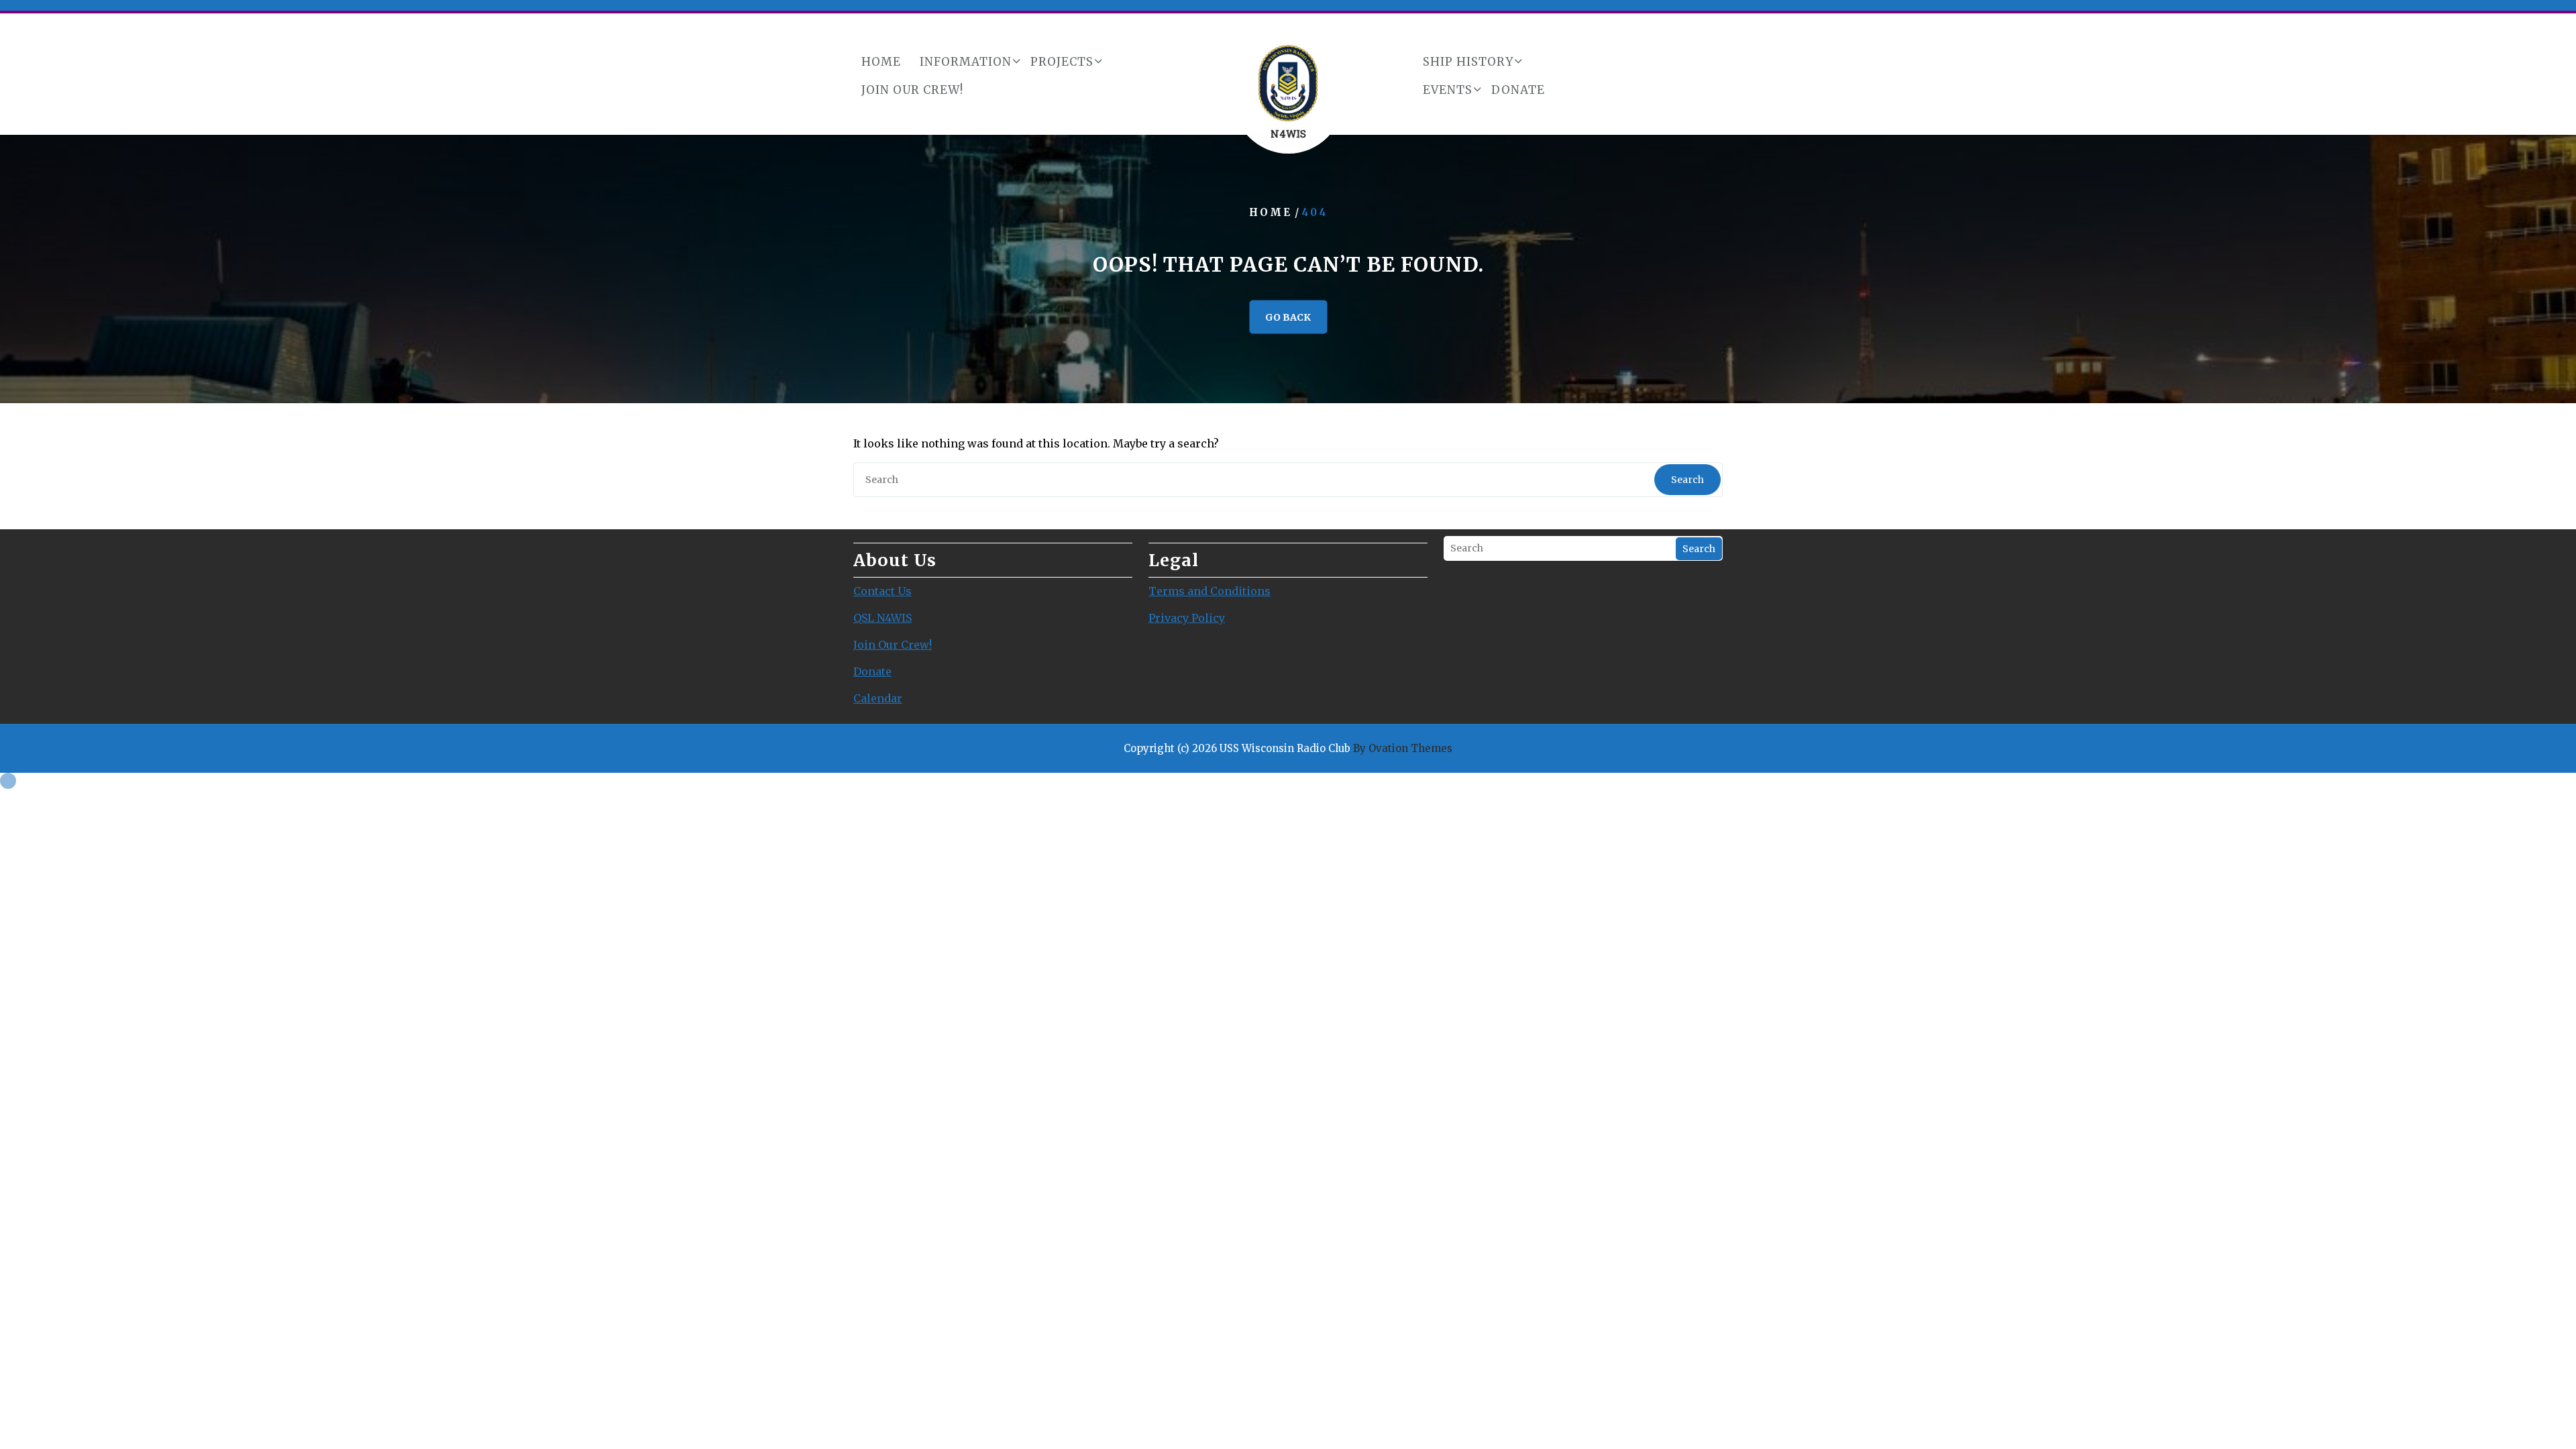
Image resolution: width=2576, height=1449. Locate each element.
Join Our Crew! (912, 90)
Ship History (1468, 62)
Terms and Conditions (1210, 591)
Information (966, 62)
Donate (1518, 90)
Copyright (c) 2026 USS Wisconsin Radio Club (1288, 748)
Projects (1062, 62)
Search (1687, 480)
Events (1448, 90)
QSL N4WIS (882, 618)
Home (881, 62)
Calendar (878, 698)
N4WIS (1288, 133)
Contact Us (882, 591)
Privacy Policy (1187, 618)
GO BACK (1288, 317)
